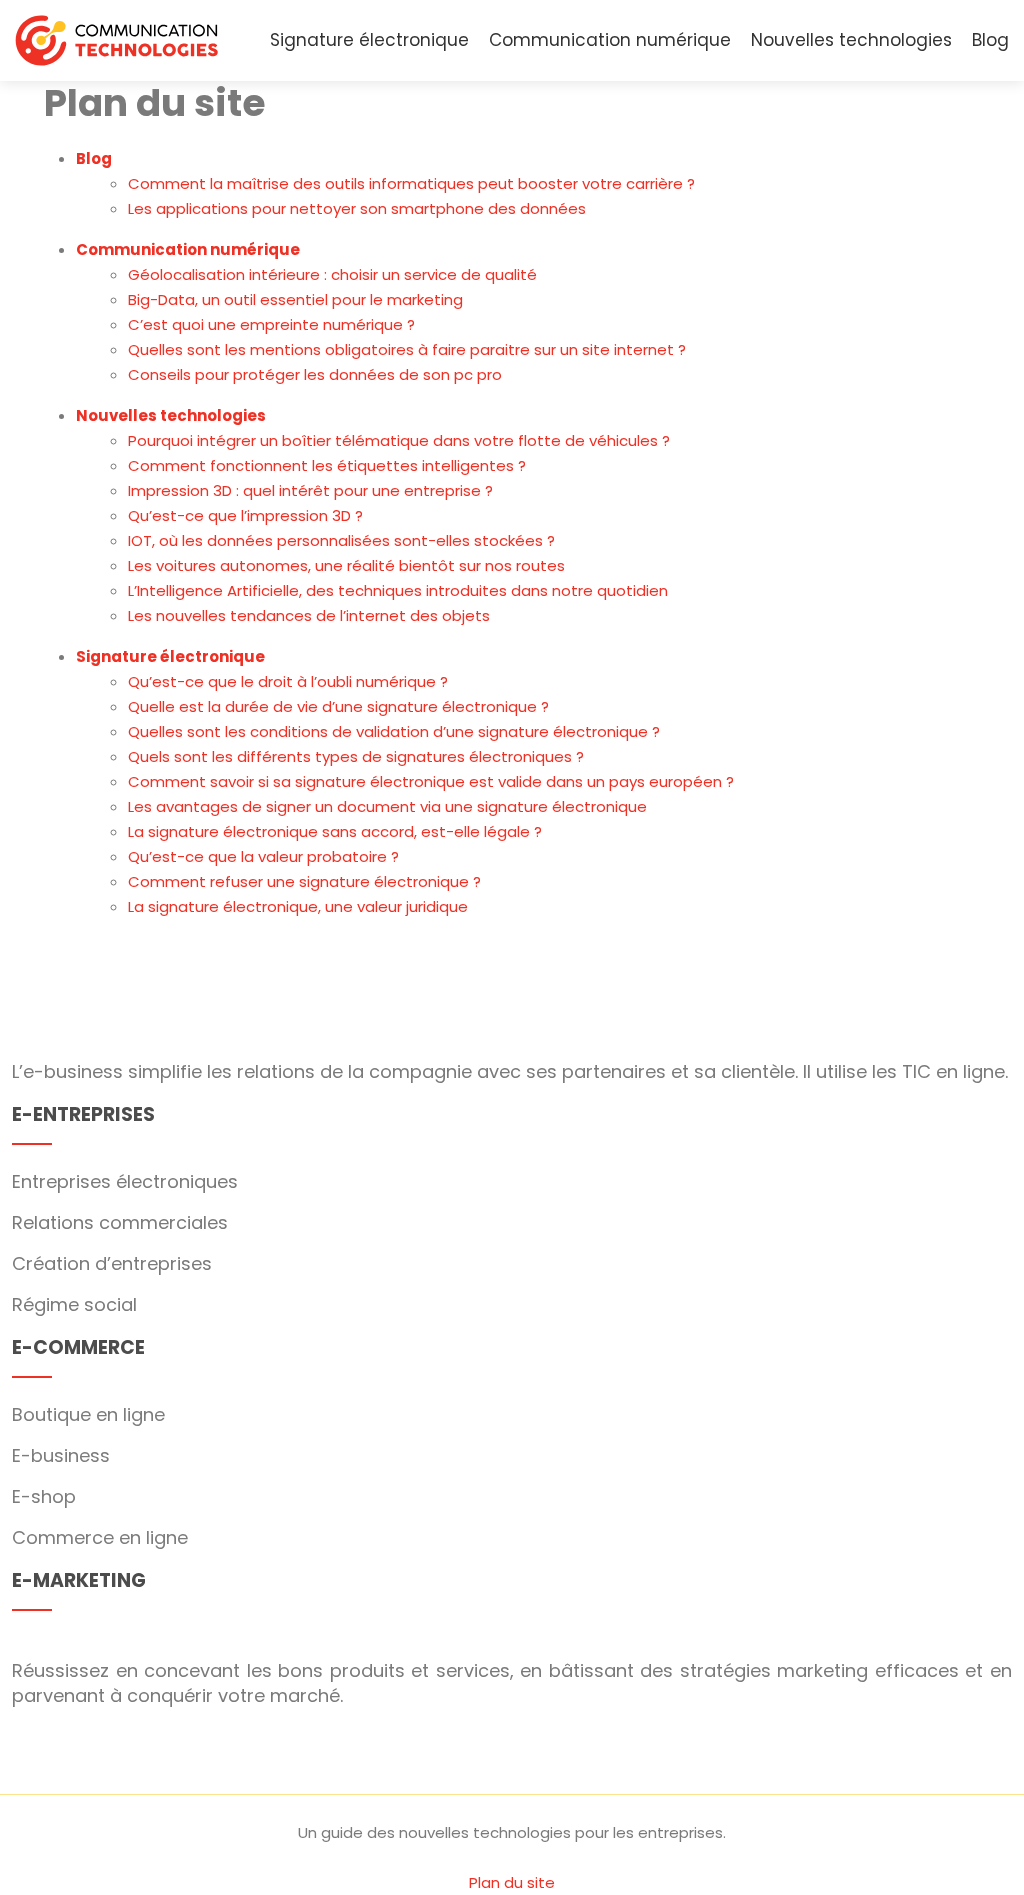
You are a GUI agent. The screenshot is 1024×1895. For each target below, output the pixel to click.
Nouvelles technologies (851, 40)
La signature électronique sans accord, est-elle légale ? (335, 831)
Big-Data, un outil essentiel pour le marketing (295, 299)
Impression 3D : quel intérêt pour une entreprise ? (310, 490)
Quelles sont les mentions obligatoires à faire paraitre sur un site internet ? (407, 349)
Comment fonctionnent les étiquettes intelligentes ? (327, 465)
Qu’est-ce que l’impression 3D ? (245, 515)
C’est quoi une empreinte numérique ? (271, 324)
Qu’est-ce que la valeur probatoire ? (263, 856)
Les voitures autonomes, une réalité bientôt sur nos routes (346, 565)
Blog (990, 40)
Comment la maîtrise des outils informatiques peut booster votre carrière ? (411, 183)
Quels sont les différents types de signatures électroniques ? (356, 756)
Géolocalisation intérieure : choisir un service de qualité (332, 274)
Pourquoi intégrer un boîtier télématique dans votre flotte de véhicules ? (399, 440)
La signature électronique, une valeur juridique (298, 906)
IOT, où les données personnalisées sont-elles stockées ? (341, 540)
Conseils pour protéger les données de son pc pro (315, 374)
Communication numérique (610, 40)
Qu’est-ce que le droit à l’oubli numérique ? (288, 681)
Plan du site (512, 1882)
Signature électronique (369, 40)
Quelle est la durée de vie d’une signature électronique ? (338, 706)
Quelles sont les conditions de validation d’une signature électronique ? (394, 731)
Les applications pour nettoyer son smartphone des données (357, 208)
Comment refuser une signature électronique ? (304, 881)
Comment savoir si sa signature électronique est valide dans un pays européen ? (431, 781)
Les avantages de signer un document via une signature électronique (387, 806)
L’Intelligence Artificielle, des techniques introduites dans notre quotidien (398, 590)
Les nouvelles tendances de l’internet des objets (309, 615)
